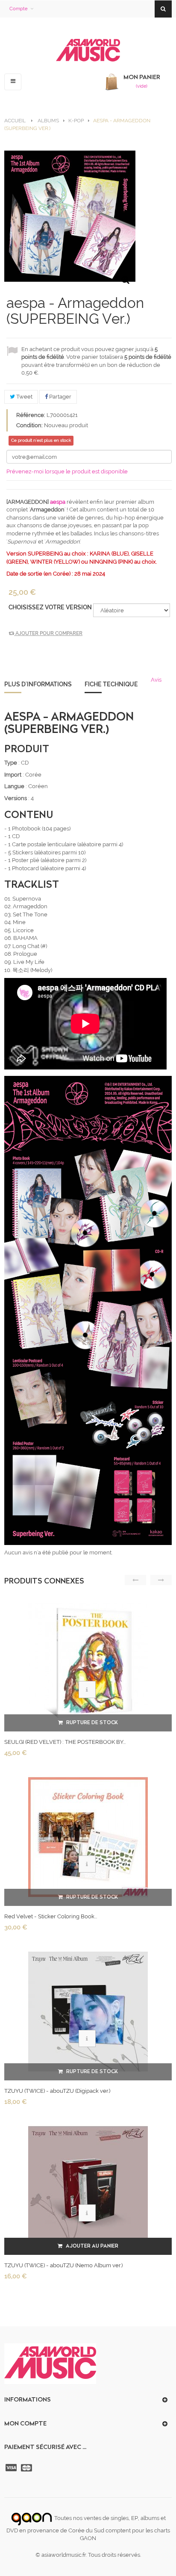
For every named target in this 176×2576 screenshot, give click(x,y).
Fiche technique (111, 684)
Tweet (24, 397)
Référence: (31, 415)
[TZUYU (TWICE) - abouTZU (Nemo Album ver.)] (88, 2186)
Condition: (29, 425)
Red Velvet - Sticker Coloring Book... (51, 1916)
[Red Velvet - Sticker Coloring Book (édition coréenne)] (88, 1837)
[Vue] (87, 1690)
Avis (156, 680)
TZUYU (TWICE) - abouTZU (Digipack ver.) (57, 2091)
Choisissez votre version (51, 607)
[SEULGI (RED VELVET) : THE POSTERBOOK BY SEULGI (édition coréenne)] (88, 1662)
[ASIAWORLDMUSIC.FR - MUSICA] (88, 51)
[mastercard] (27, 2468)
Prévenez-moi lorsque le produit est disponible (67, 471)
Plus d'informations (38, 684)
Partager (60, 397)
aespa (58, 502)
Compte (18, 9)
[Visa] (12, 2468)
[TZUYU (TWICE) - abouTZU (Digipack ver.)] (88, 2011)
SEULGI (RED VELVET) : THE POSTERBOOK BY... (65, 1742)
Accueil (15, 121)
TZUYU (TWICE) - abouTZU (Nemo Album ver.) (63, 2265)
